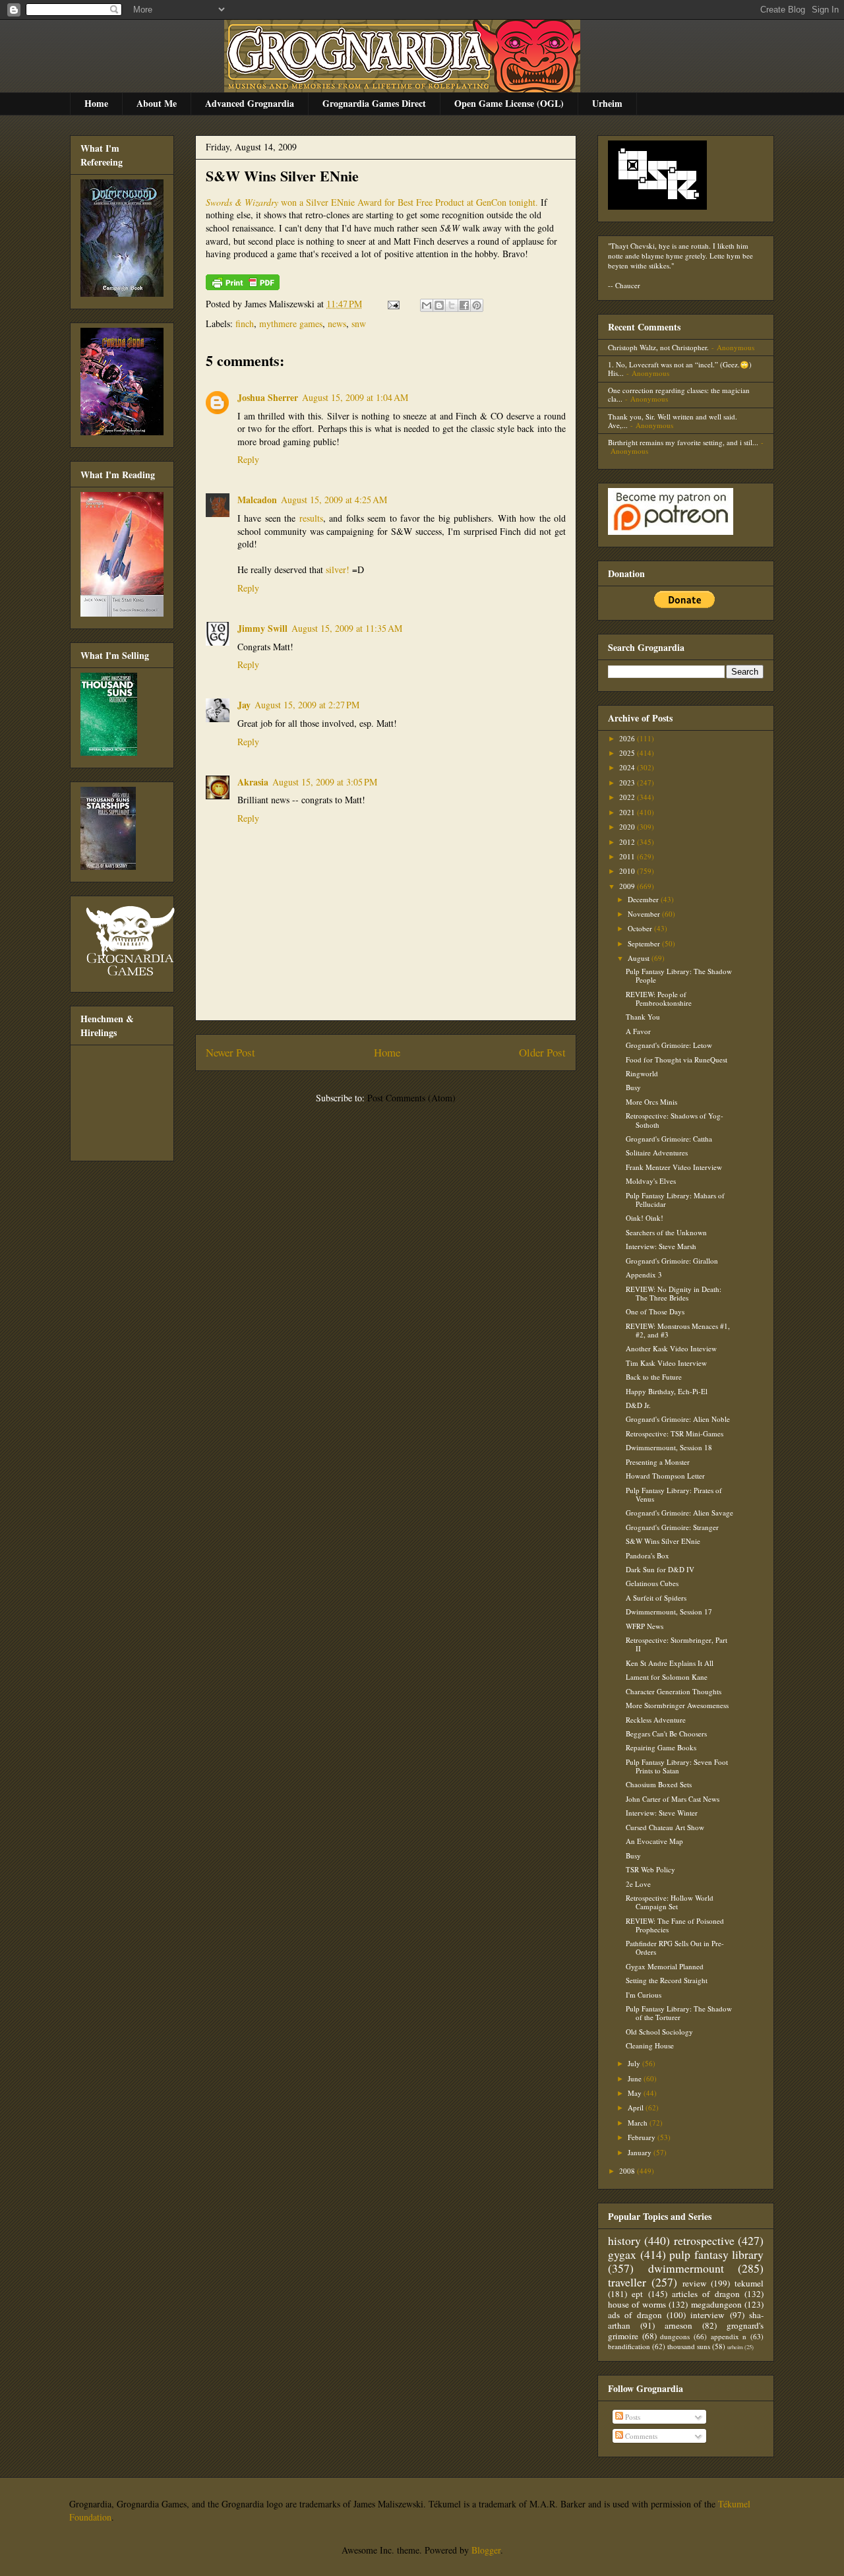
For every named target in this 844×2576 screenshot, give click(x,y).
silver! (338, 569)
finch (245, 323)
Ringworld (642, 1073)
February (643, 2137)
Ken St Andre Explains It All (670, 1663)
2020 (628, 827)
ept (637, 2294)
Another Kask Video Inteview (671, 1348)
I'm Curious (644, 1995)
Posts (632, 2417)
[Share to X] (452, 305)
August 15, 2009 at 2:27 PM (307, 705)
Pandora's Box (648, 1555)
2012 (628, 842)
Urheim (607, 103)
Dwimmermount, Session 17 (669, 1611)
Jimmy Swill (262, 628)
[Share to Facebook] (464, 305)
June (636, 2078)
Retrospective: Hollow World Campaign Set (670, 1902)
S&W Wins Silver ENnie (282, 176)
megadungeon (716, 2304)
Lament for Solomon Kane (667, 1677)
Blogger (486, 2550)
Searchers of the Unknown (666, 1232)
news (337, 323)
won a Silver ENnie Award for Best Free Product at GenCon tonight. (372, 202)
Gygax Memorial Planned (665, 1966)
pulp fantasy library (716, 2254)
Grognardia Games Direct (374, 103)
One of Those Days (655, 1311)
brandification (629, 2346)
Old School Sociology (659, 2032)
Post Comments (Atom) (411, 1098)
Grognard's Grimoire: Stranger (672, 1527)
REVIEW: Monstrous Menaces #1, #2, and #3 (678, 1330)
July (635, 2063)
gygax (622, 2254)
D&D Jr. (638, 1405)
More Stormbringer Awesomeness (677, 1705)
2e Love (638, 1884)
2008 (628, 2171)
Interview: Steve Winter (662, 1813)
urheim (735, 2347)
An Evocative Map (654, 1841)
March (639, 2123)
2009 (628, 886)
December (644, 899)
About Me (157, 103)
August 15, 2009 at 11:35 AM (347, 628)
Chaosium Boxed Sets (659, 1784)
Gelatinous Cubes (652, 1583)
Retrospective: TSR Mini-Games (675, 1433)
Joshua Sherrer (268, 397)
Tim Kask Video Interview (666, 1363)
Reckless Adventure (656, 1720)
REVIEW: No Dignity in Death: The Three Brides (674, 1293)
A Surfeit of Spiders (656, 1598)
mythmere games (291, 323)
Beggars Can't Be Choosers (666, 1733)
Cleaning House (650, 2045)
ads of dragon (635, 2315)
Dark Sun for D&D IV (660, 1569)
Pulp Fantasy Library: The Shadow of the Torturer (679, 2013)
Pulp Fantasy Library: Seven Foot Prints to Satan (677, 1766)
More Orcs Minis (651, 1102)
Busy (633, 1087)
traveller (627, 2282)
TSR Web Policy (650, 1869)
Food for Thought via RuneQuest (677, 1059)
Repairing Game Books (661, 1747)
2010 (628, 871)
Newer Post (230, 1052)
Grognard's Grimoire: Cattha (669, 1139)
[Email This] (427, 305)
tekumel (749, 2283)
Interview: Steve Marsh (661, 1246)
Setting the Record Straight (667, 1980)
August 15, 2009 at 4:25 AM (334, 500)
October (641, 928)
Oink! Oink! (645, 1218)
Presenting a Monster (658, 1462)
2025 (628, 753)
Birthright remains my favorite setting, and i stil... (683, 442)
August (640, 958)
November (645, 914)
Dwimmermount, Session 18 (669, 1447)
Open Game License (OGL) (509, 103)
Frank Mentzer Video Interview (674, 1167)
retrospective (704, 2240)
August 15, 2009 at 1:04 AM (355, 397)
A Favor (638, 1031)
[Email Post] (393, 304)
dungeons (675, 2336)
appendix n (729, 2336)
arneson (678, 2325)
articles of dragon (706, 2294)
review (695, 2283)
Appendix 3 (644, 1274)
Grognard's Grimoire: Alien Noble (678, 1419)
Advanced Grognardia (250, 103)
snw (359, 323)
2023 (628, 782)
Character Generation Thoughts (674, 1691)
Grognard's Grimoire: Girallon (672, 1261)
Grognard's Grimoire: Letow (669, 1045)
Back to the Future (654, 1377)
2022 (628, 797)
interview (708, 2315)
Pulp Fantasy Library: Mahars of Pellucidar (675, 1200)
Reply (248, 459)
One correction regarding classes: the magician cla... (679, 394)
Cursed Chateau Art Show (665, 1827)
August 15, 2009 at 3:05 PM (325, 782)
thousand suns (689, 2346)
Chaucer (628, 285)
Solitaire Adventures (657, 1152)
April (637, 2107)
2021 (628, 812)
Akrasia (253, 782)
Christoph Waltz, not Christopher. (658, 347)
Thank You (643, 1017)
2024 (628, 767)
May (636, 2093)
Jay (244, 705)
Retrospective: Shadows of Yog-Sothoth (675, 1120)
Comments (640, 2436)
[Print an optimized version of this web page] (243, 287)
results (311, 518)
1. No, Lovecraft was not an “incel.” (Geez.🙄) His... (680, 369)
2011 (628, 856)
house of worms (637, 2304)
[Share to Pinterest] (477, 305)
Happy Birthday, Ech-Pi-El (667, 1391)
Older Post (542, 1052)
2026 (628, 738)
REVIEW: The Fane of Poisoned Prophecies (675, 1925)
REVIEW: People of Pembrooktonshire (659, 998)
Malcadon (257, 500)
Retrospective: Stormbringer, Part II (677, 1644)
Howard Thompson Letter (665, 1476)
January (641, 2152)
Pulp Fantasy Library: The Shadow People (679, 975)
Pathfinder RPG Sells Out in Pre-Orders (675, 1947)
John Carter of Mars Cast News (673, 1799)
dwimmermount (686, 2268)
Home (96, 103)
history (624, 2240)
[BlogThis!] (439, 305)
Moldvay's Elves (651, 1181)
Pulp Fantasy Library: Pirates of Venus (674, 1494)
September (645, 943)
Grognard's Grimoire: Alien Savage (679, 1513)
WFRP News (645, 1626)
